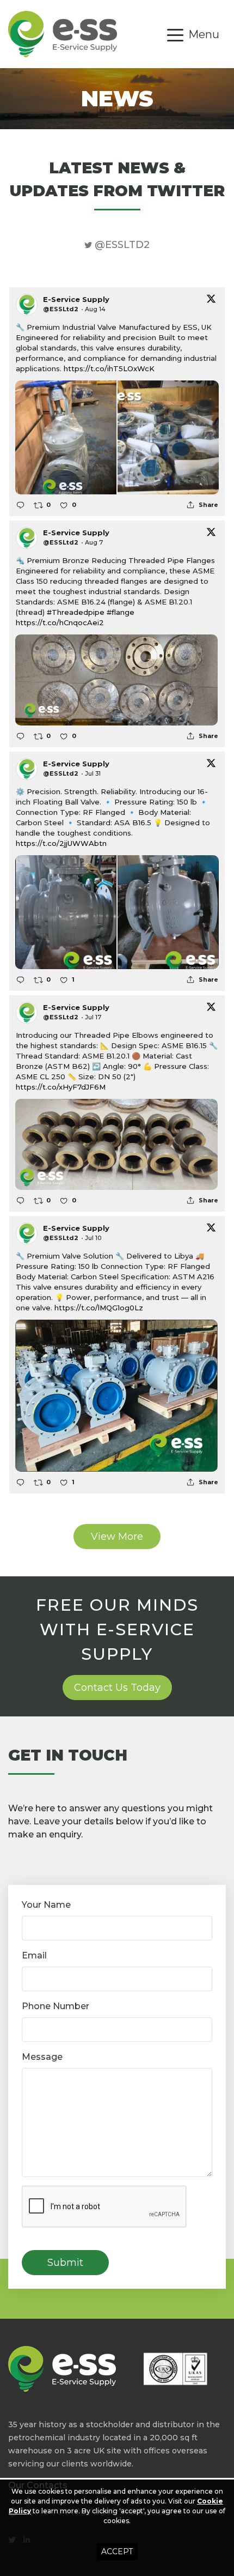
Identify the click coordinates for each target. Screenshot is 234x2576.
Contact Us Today (117, 1688)
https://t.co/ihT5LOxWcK (109, 368)
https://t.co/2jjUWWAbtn (61, 843)
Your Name (46, 1905)
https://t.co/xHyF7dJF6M (61, 1087)
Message (42, 2057)
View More (117, 1537)
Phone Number (56, 2006)
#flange (121, 612)
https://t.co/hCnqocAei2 (60, 622)
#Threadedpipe (76, 612)
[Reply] (20, 505)
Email (34, 1955)
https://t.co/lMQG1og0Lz (99, 1308)
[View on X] (211, 298)
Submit (65, 2263)
